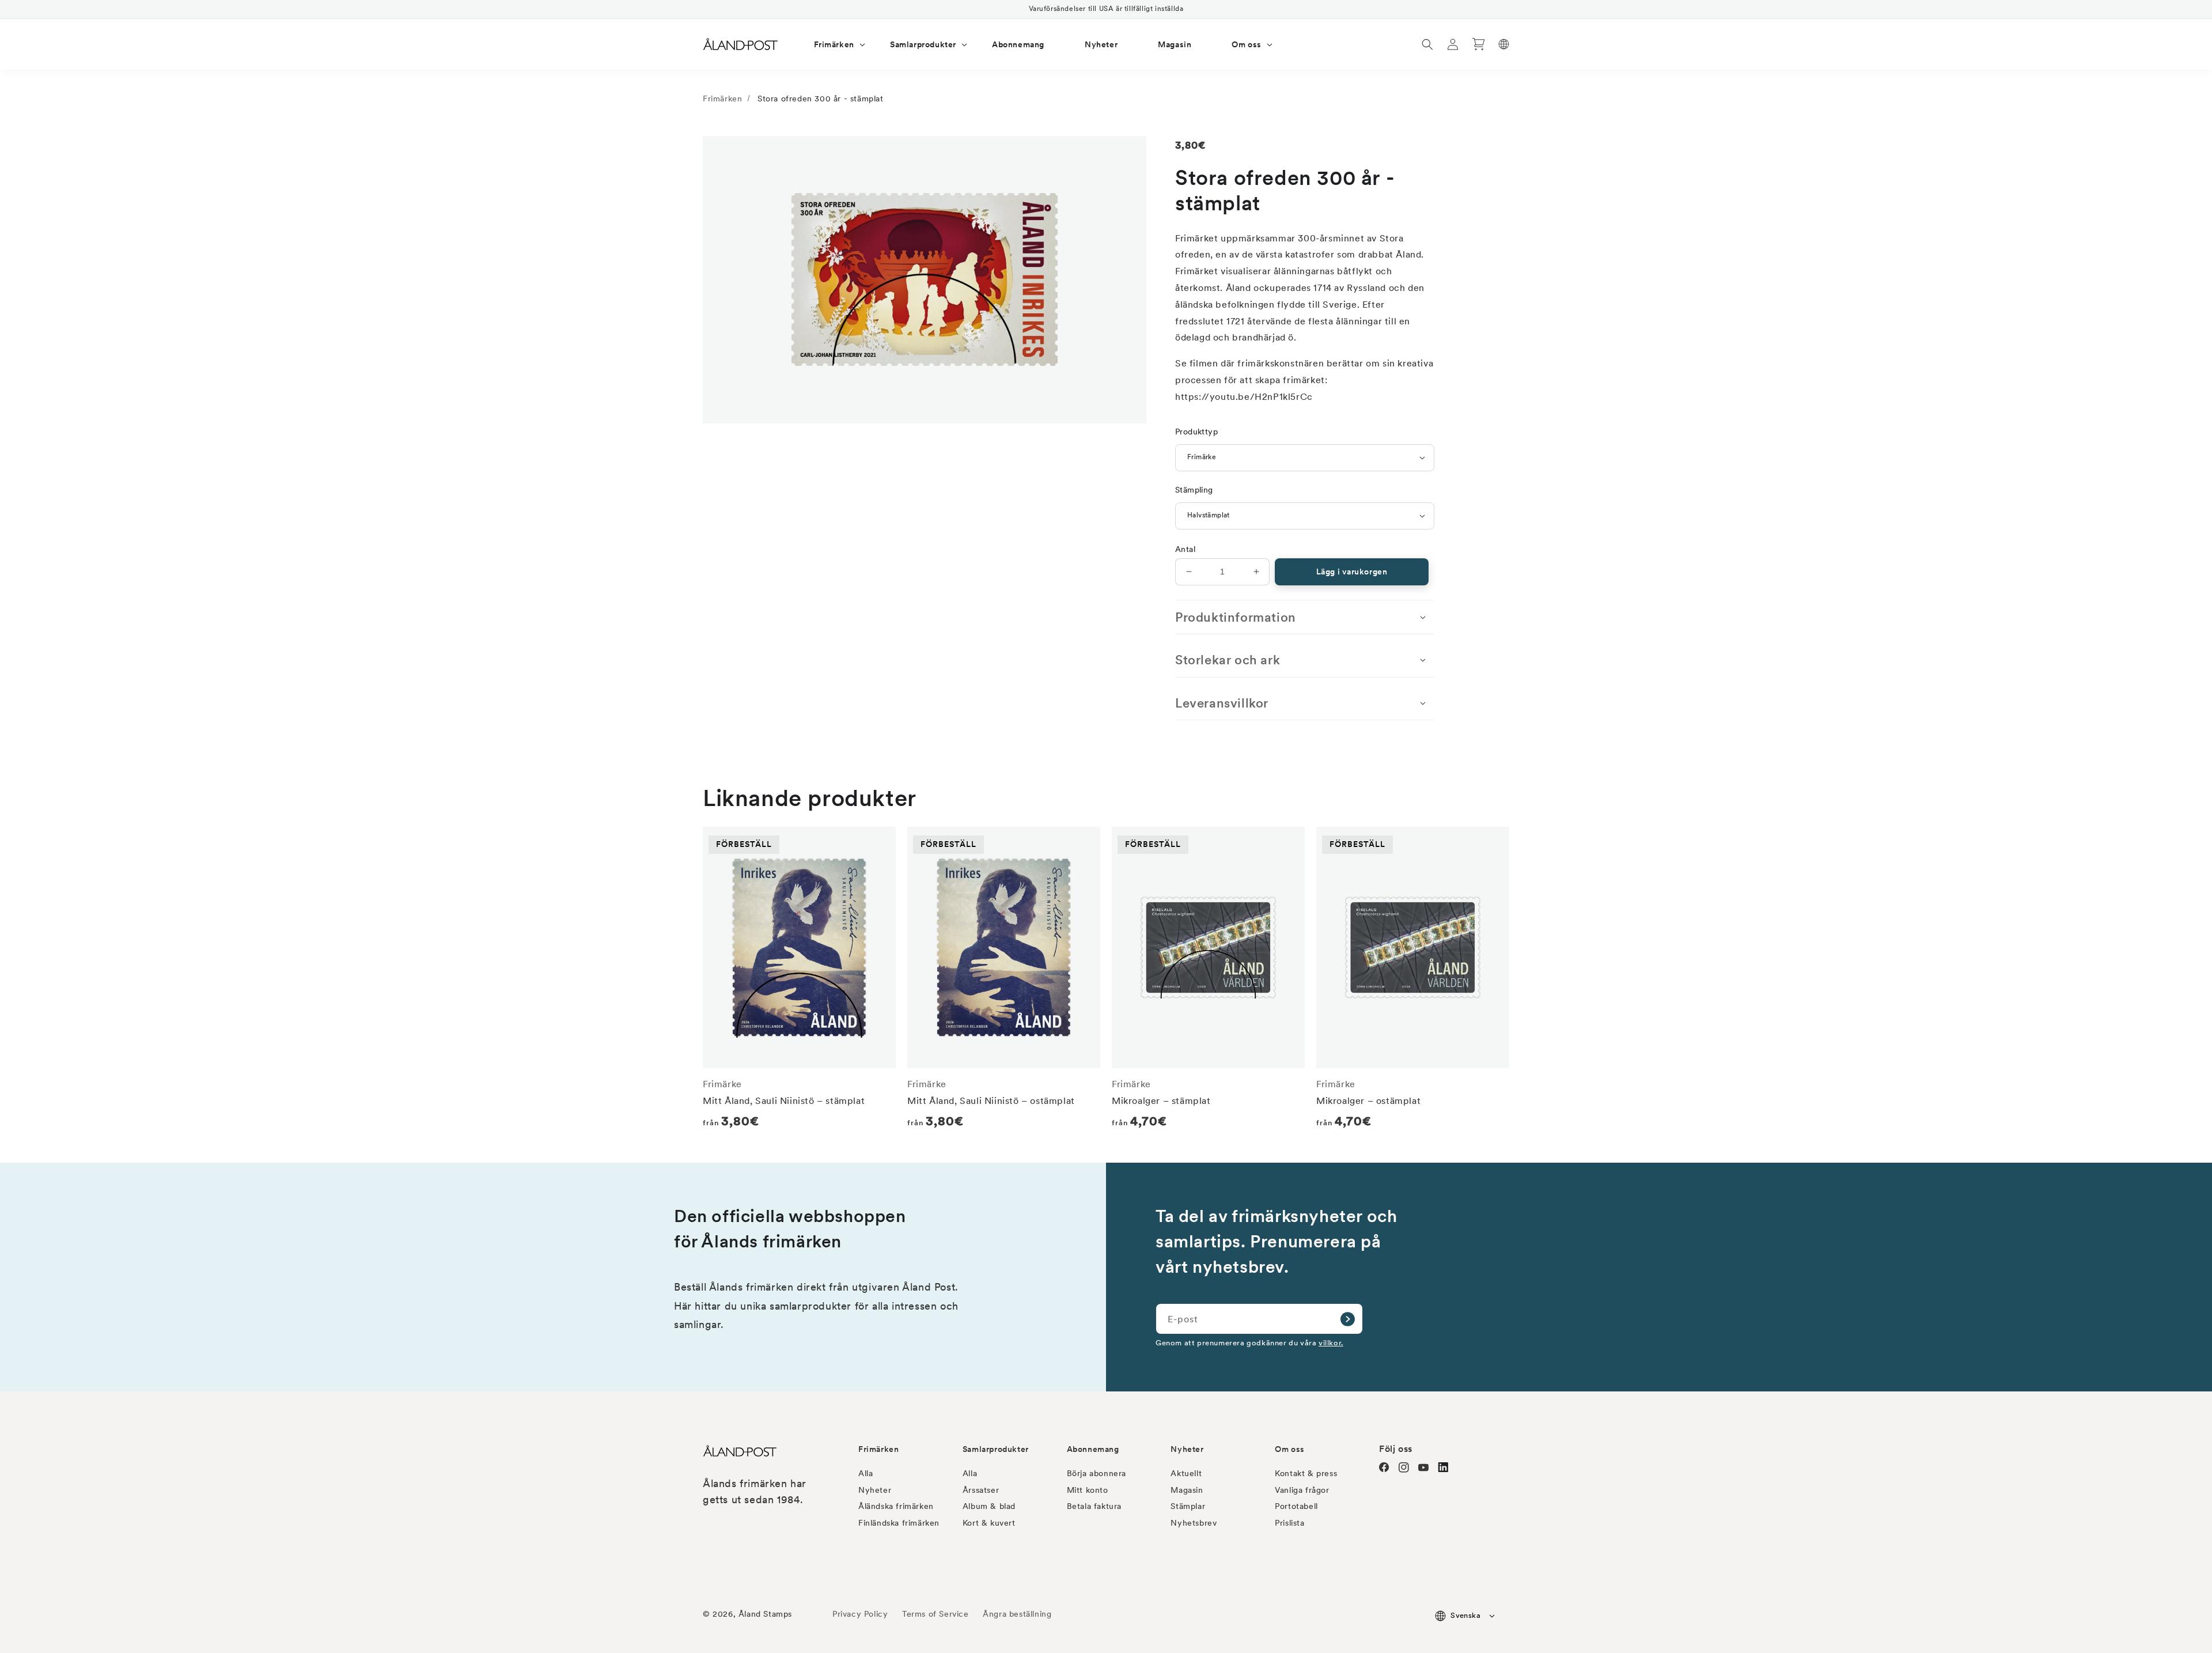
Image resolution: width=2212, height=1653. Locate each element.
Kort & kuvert (989, 1523)
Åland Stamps (765, 1614)
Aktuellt (1186, 1473)
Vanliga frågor (1302, 1490)
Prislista (1289, 1523)
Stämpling (1194, 490)
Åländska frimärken (896, 1506)
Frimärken (722, 99)
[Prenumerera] (1347, 1319)
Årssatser (981, 1490)
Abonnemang (1093, 1449)
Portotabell (1296, 1506)
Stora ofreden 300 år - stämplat (821, 99)
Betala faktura (1094, 1506)
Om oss (1290, 1449)
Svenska (1465, 1615)
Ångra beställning (1017, 1614)
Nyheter (875, 1490)
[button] (832, 44)
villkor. (1331, 1342)
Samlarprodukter (996, 1449)
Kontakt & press (1306, 1473)
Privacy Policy (860, 1614)
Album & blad (989, 1506)
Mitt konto (1088, 1490)
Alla (866, 1473)
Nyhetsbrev (1194, 1523)
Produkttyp (1196, 432)
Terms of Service (935, 1614)
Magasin (1187, 1490)
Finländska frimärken (899, 1523)
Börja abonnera (1096, 1473)
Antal (1185, 549)
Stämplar (1188, 1506)
